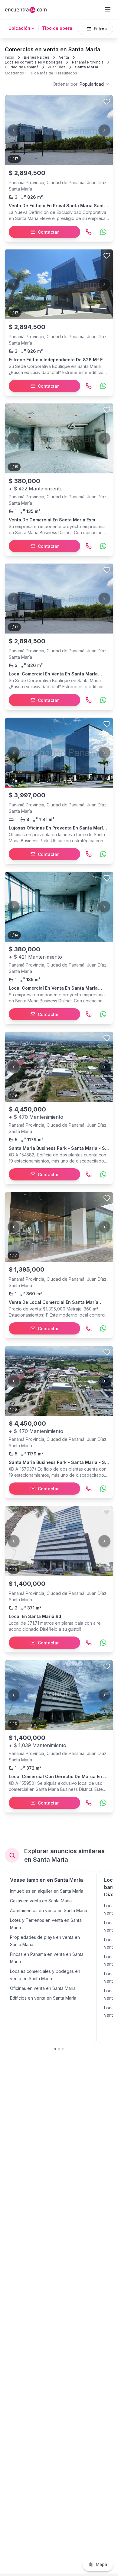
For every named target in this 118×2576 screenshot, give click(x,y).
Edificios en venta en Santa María (43, 1998)
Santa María (87, 67)
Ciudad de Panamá (22, 67)
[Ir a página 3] (63, 2049)
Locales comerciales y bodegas (34, 62)
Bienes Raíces (37, 57)
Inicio (10, 57)
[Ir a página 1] (55, 2049)
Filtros (100, 29)
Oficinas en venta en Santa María (43, 1988)
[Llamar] (89, 232)
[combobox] (81, 84)
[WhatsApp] (103, 232)
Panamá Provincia (88, 62)
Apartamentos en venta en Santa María (49, 1910)
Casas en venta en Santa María (41, 1901)
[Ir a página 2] (59, 2049)
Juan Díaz (57, 67)
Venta (64, 57)
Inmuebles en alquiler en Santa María (47, 1891)
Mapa (102, 2564)
